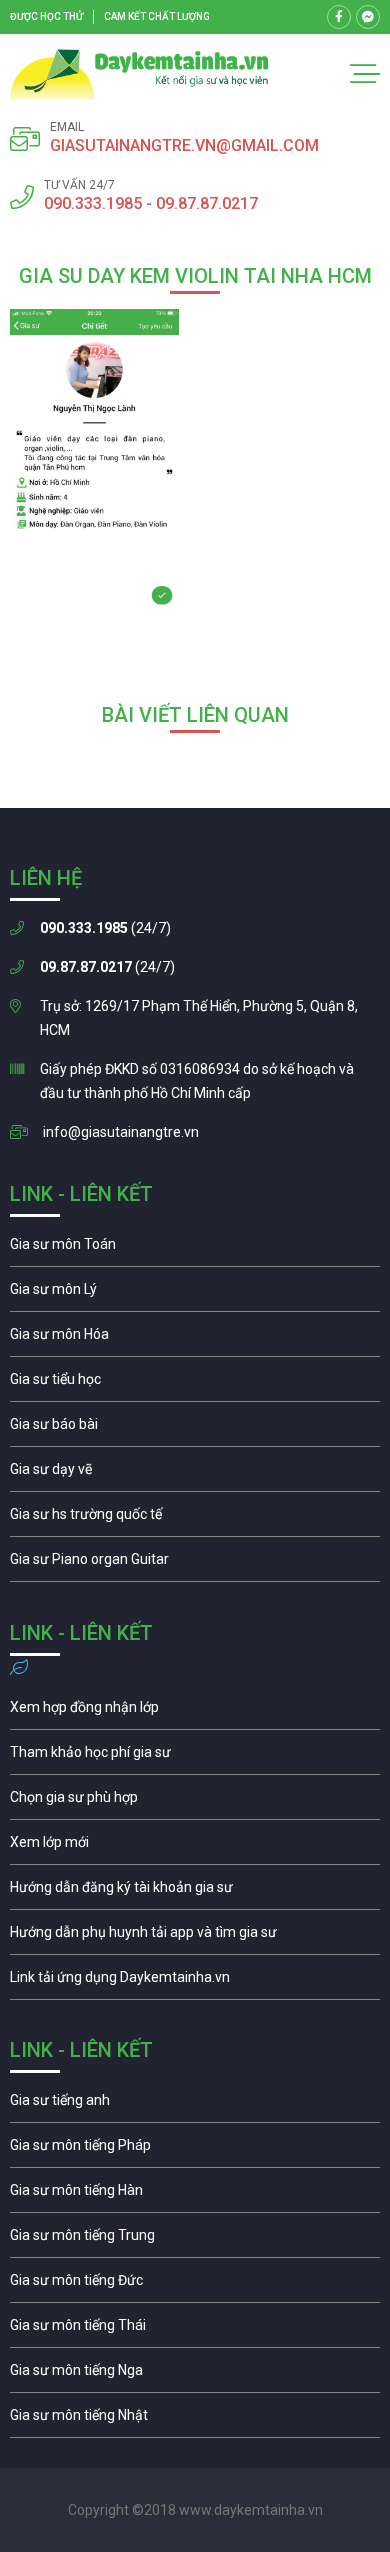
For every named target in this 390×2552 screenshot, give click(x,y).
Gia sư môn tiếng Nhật (195, 2420)
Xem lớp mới (195, 1847)
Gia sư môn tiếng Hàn (195, 2195)
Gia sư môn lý (195, 1294)
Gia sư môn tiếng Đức (195, 2285)
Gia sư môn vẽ (195, 1474)
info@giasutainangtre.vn (121, 1132)
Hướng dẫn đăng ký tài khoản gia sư (195, 1892)
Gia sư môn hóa (195, 1339)
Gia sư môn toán (195, 1249)
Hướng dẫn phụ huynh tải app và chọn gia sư (195, 1937)
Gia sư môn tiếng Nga (195, 1982)
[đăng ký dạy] (139, 74)
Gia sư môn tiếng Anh (195, 2105)
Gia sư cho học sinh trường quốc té (195, 1519)
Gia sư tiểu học (195, 1384)
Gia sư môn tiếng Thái (195, 2330)
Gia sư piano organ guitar (195, 1564)
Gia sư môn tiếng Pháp (195, 2150)
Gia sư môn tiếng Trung (195, 2240)
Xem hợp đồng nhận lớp (195, 1712)
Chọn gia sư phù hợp (195, 1802)
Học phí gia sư (195, 1757)
